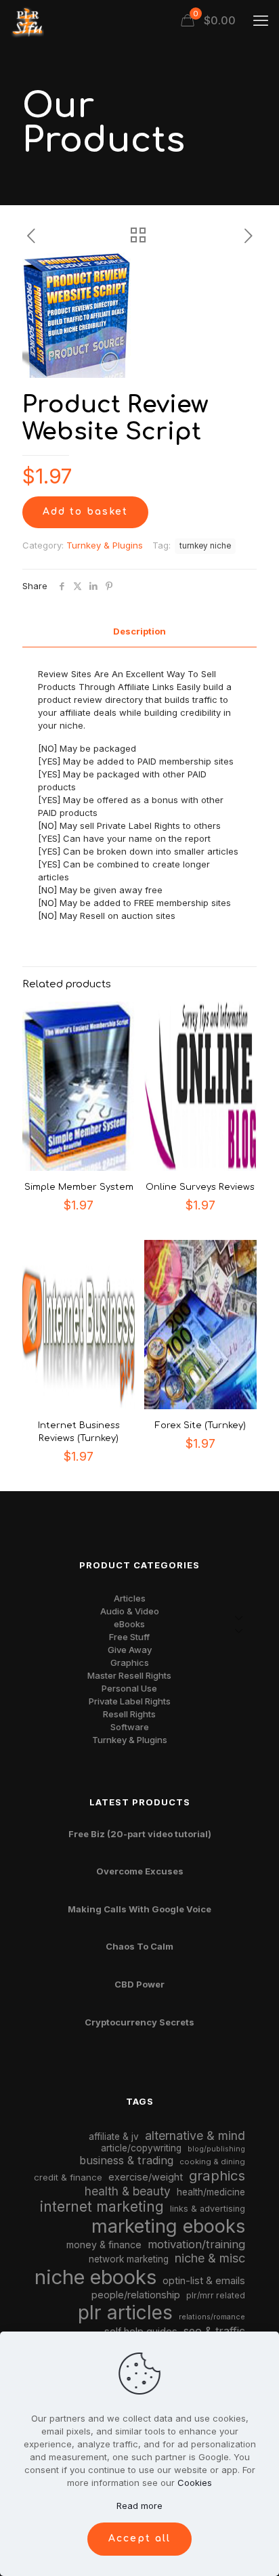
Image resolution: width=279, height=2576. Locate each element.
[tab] (139, 631)
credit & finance (68, 2177)
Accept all (139, 2538)
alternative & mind (195, 2135)
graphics (217, 2175)
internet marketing (102, 2207)
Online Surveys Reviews (200, 1187)
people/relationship (136, 2295)
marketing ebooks (168, 2226)
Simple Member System (79, 1187)
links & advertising (208, 2209)
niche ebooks (95, 2277)
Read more (139, 2506)
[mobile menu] (261, 20)
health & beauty (128, 2191)
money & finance (104, 2245)
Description (139, 631)
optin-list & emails (204, 2281)
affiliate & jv (114, 2137)
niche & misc (210, 2258)
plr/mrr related (216, 2295)
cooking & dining (212, 2162)
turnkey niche (205, 546)
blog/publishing (216, 2149)
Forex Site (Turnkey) (200, 1425)
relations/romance (212, 2317)
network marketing (129, 2259)
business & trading (126, 2160)
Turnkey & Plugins (105, 545)
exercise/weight (146, 2177)
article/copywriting (141, 2148)
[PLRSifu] (27, 20)
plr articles (125, 2313)
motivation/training (196, 2244)
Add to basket (85, 512)
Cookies (195, 2483)
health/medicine (211, 2192)
